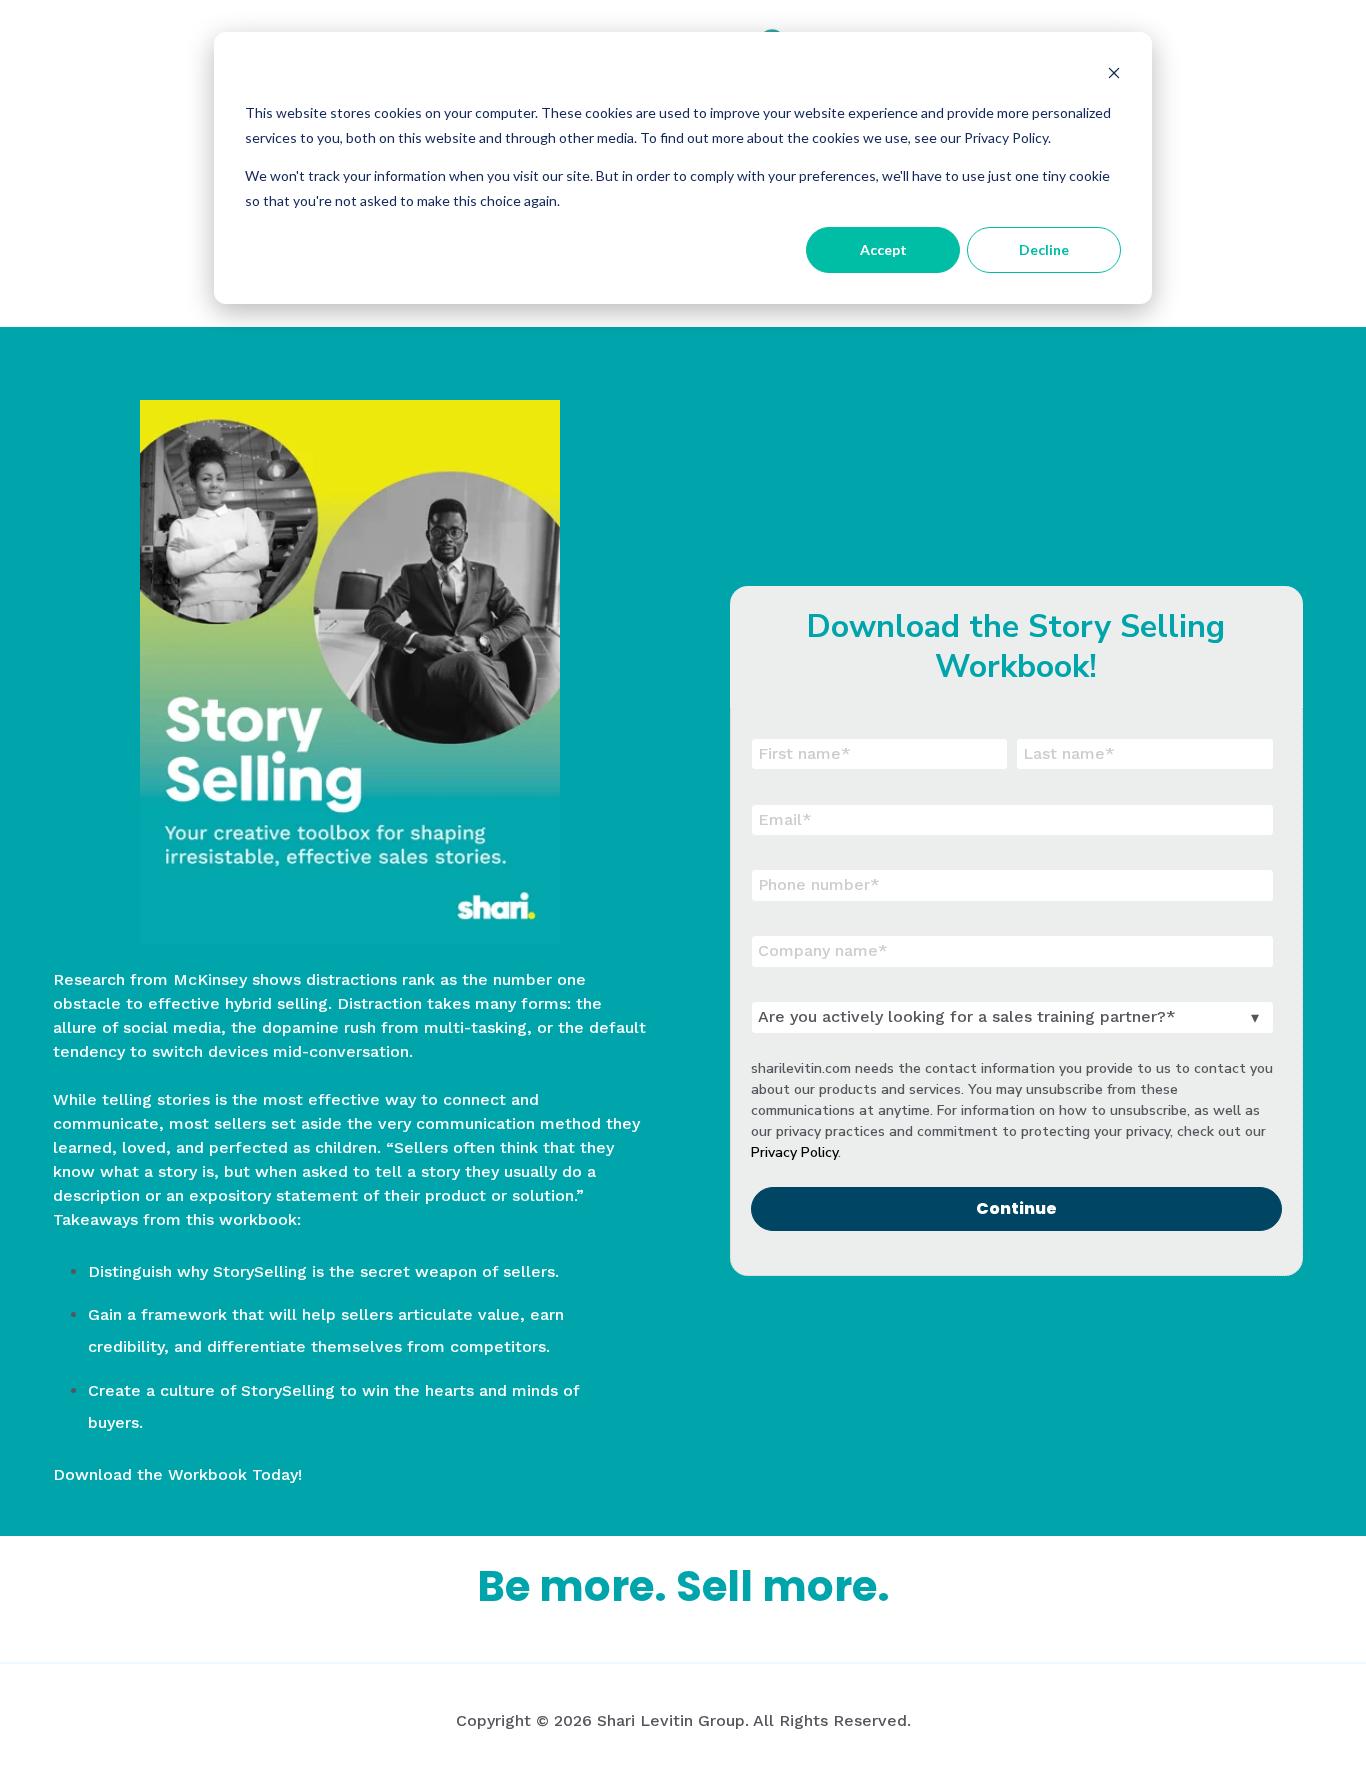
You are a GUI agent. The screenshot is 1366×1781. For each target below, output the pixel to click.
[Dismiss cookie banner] (1114, 75)
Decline (1044, 249)
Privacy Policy (794, 1152)
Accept (883, 249)
